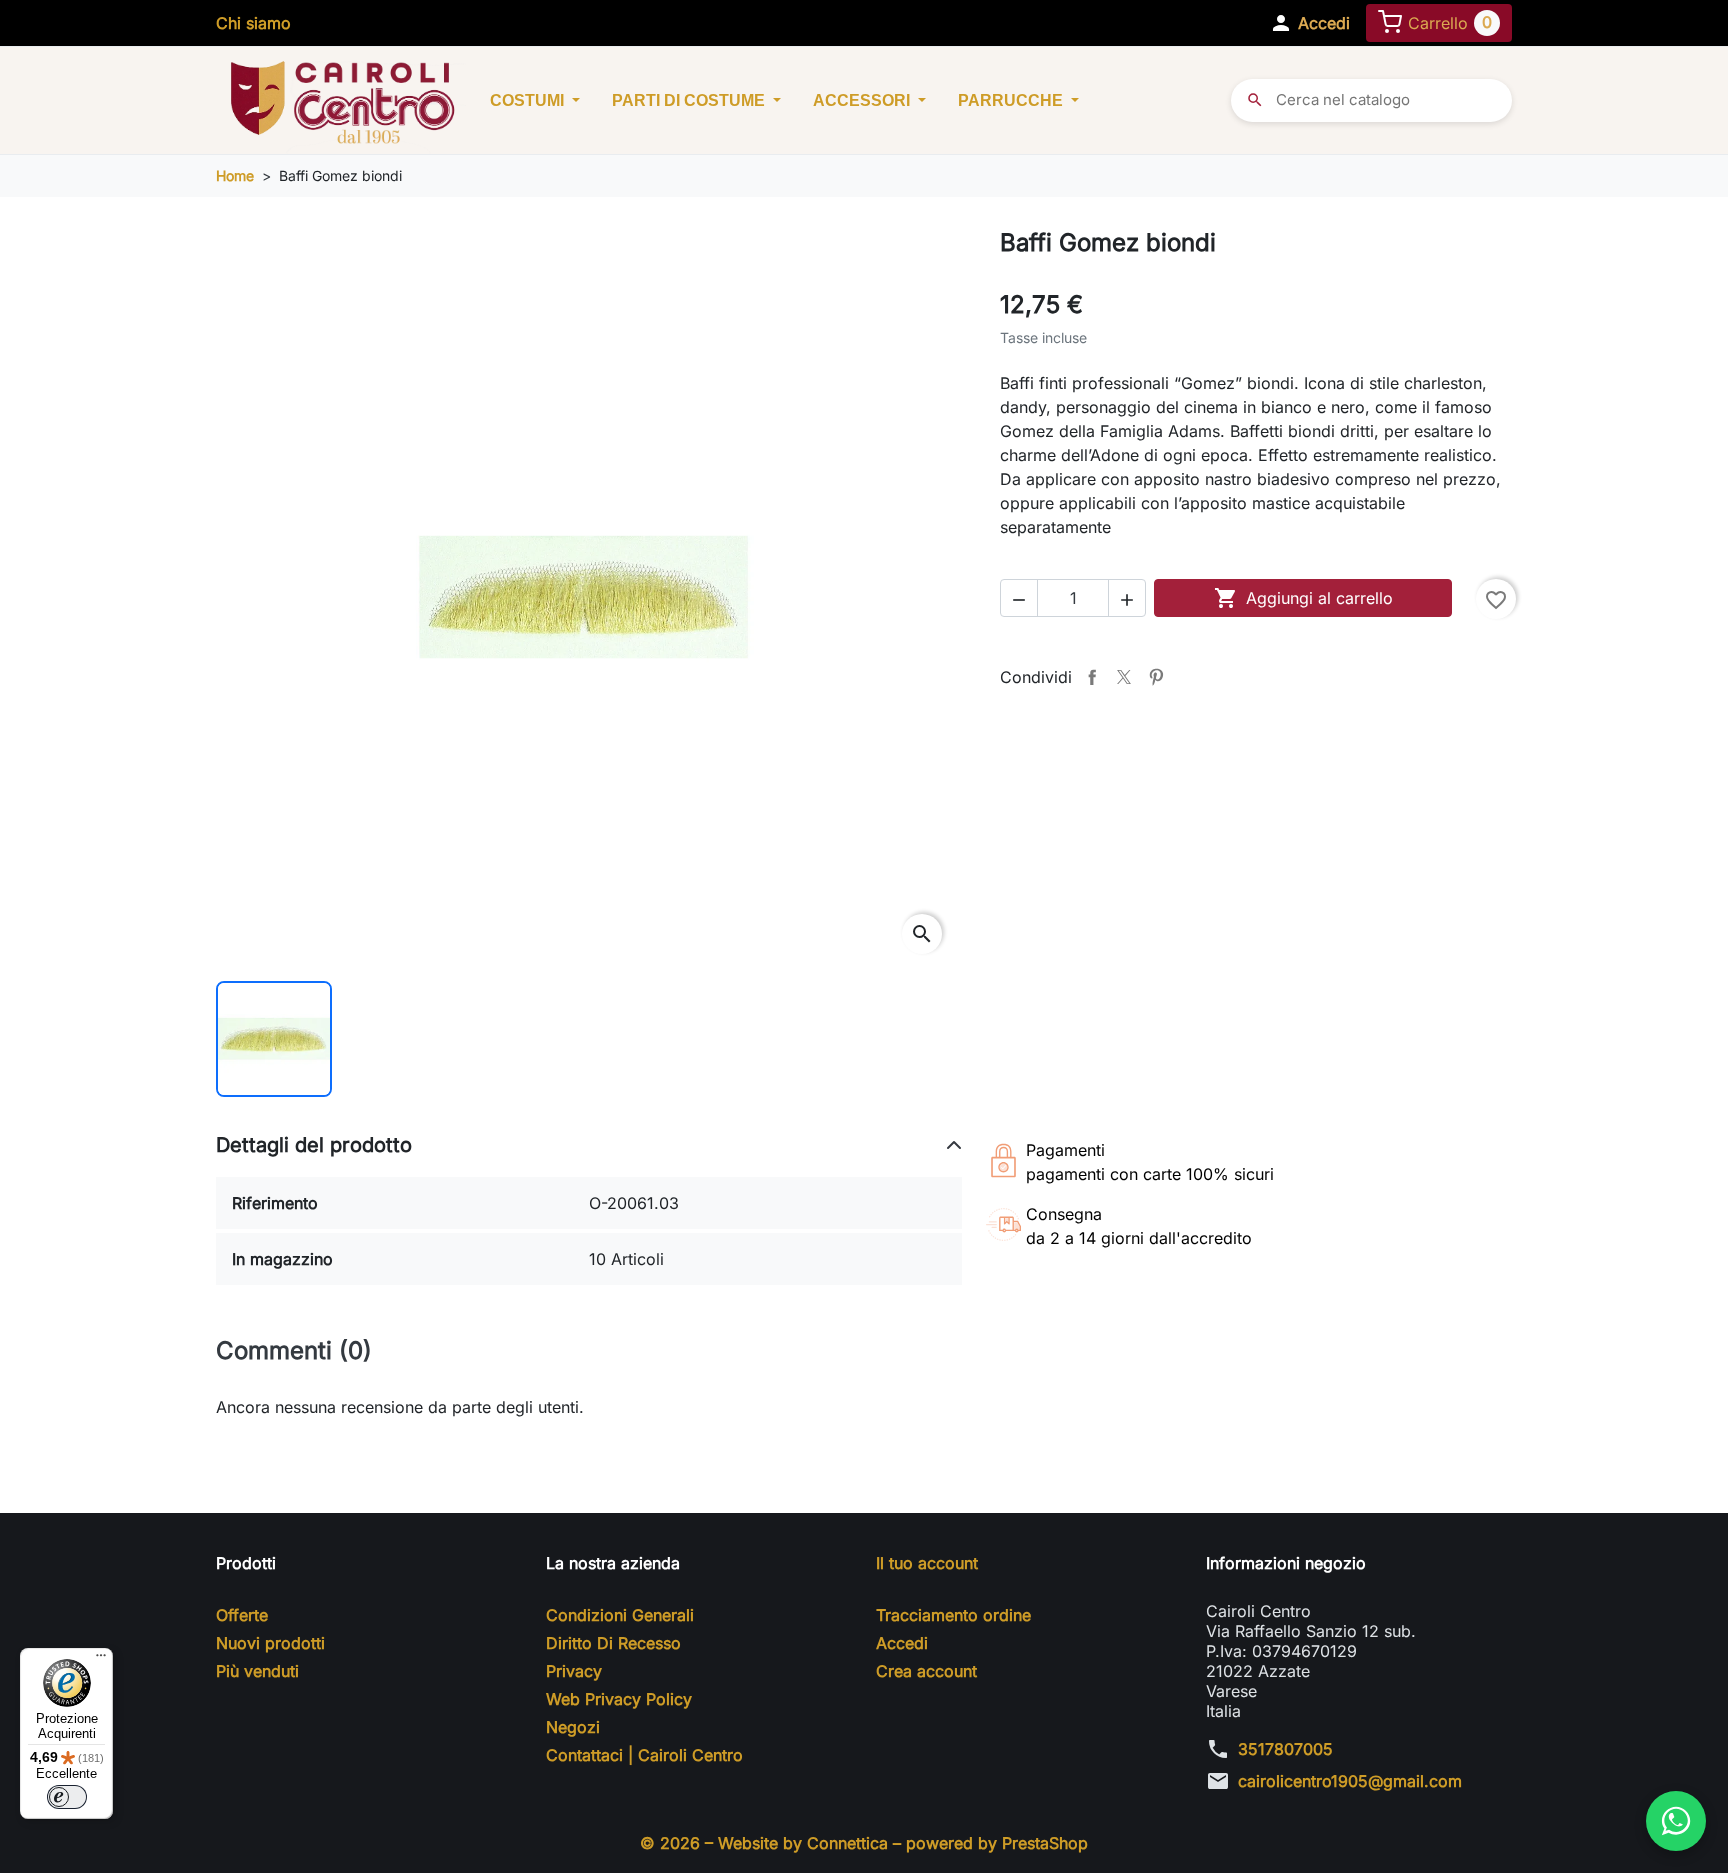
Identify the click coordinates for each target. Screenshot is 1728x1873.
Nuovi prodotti (270, 1643)
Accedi (902, 1643)
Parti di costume (690, 100)
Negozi (573, 1727)
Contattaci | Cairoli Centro (644, 1755)
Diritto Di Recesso (613, 1643)
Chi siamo (253, 23)
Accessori (863, 100)
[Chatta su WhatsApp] (1676, 1821)
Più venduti (257, 1671)
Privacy (574, 1671)
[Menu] (101, 1660)
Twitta (1124, 677)
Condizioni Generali (620, 1615)
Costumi (529, 100)
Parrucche (1012, 100)
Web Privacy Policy (619, 1699)
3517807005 (1285, 1749)
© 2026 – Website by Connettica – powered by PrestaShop (864, 1843)
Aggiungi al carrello (1303, 598)
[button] (1309, 23)
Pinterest (1156, 677)
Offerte (242, 1615)
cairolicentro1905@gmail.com (1350, 1781)
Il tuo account (927, 1563)
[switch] (67, 1797)
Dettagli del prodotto (314, 1145)
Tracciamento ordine (953, 1615)
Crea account (926, 1671)
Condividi (1092, 677)
